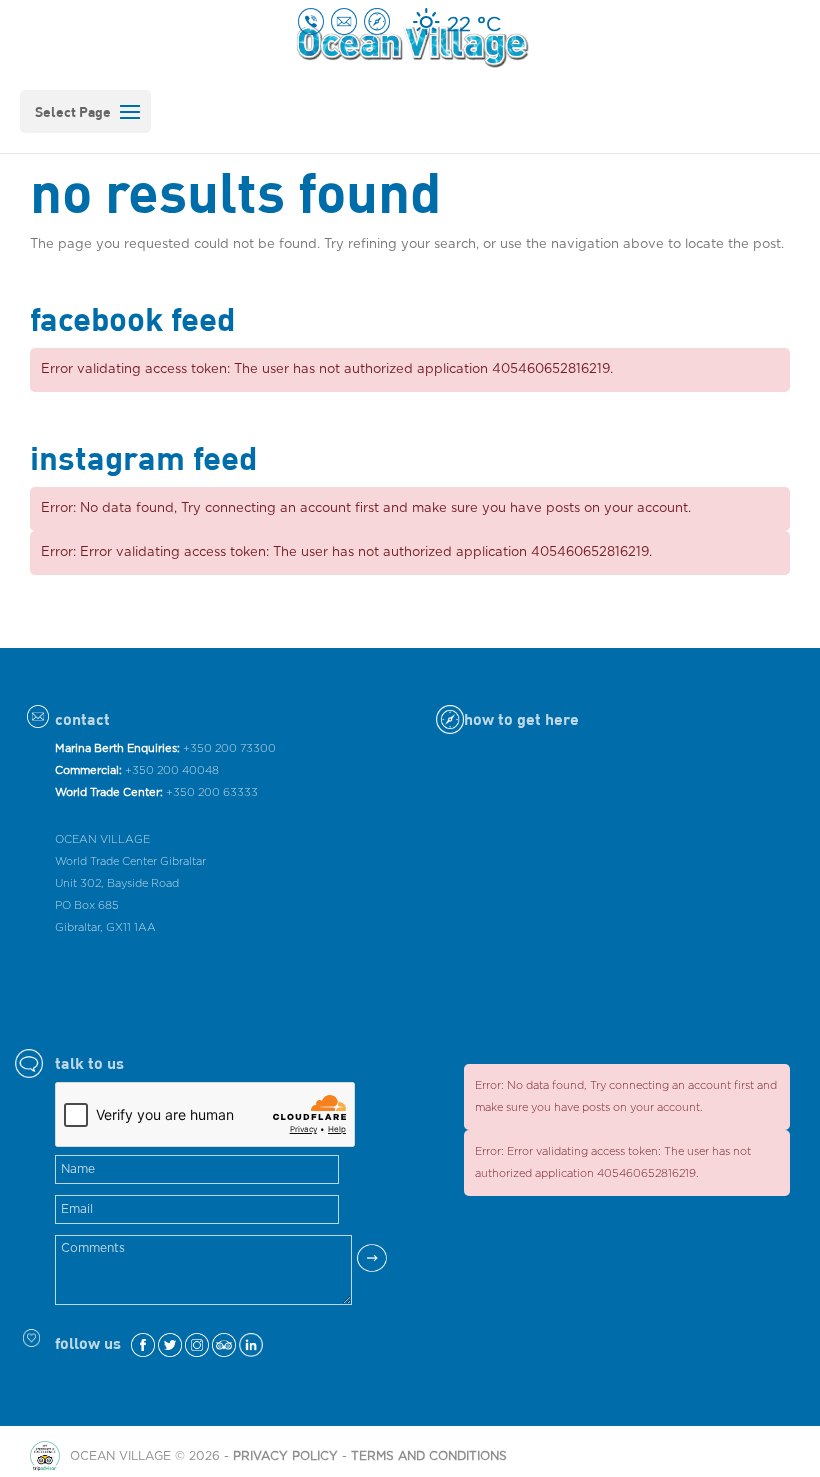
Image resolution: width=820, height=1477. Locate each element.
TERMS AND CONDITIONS (429, 1456)
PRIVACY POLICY (285, 1456)
